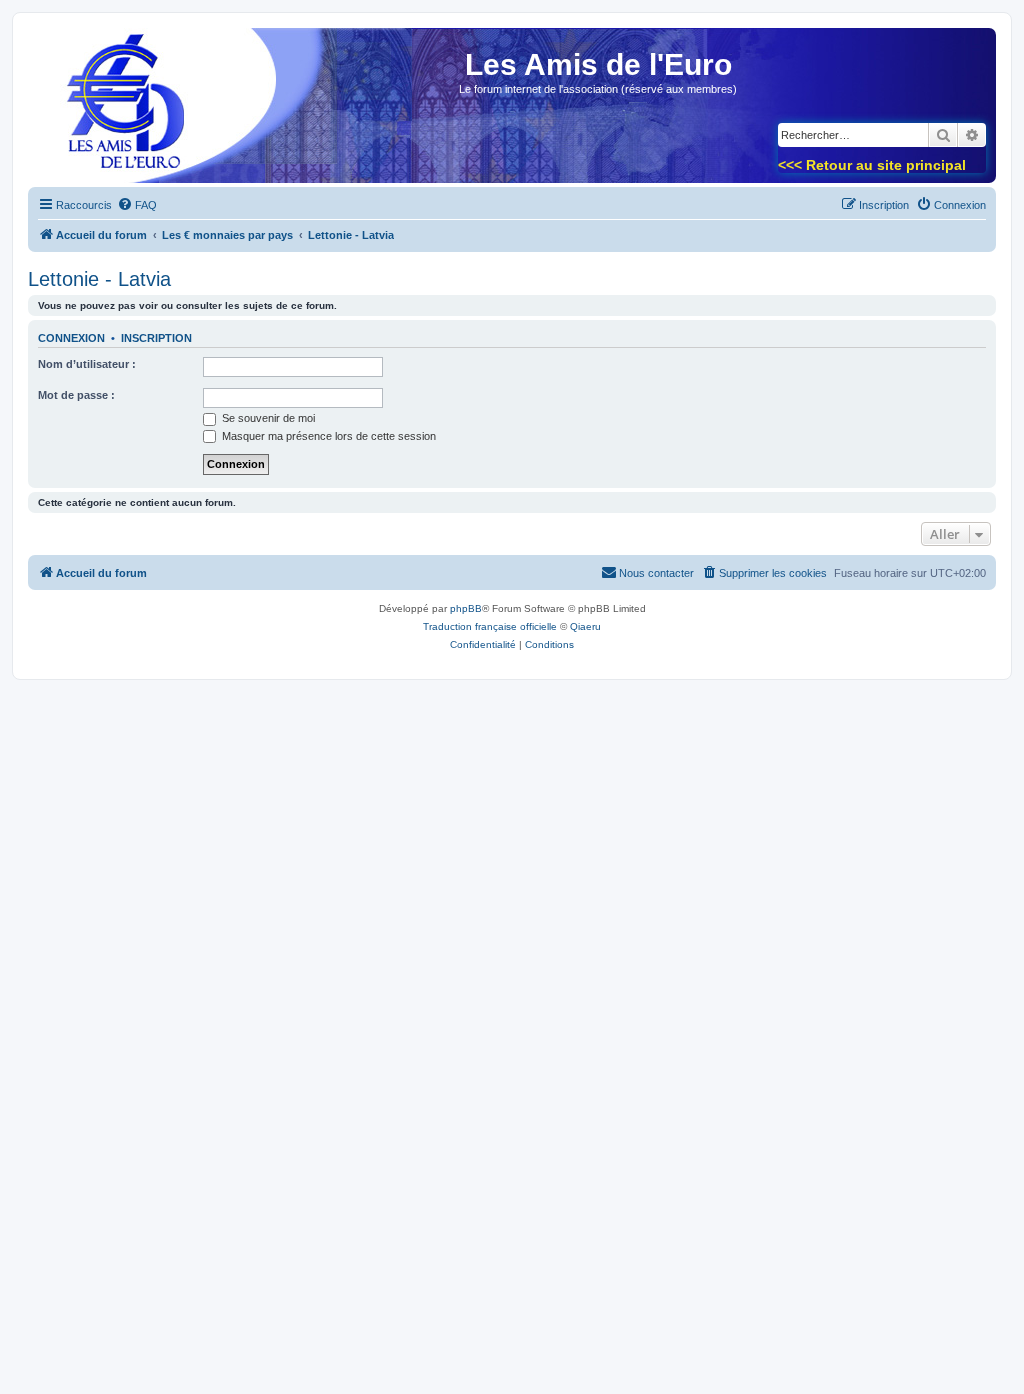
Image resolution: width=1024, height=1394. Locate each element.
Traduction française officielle (490, 626)
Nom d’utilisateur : (87, 364)
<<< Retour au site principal (872, 165)
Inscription (156, 338)
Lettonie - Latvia (99, 279)
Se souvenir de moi (267, 418)
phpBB (466, 608)
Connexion (71, 338)
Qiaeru (585, 626)
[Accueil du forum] (119, 111)
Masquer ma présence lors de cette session (327, 436)
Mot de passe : (76, 395)
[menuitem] (137, 205)
